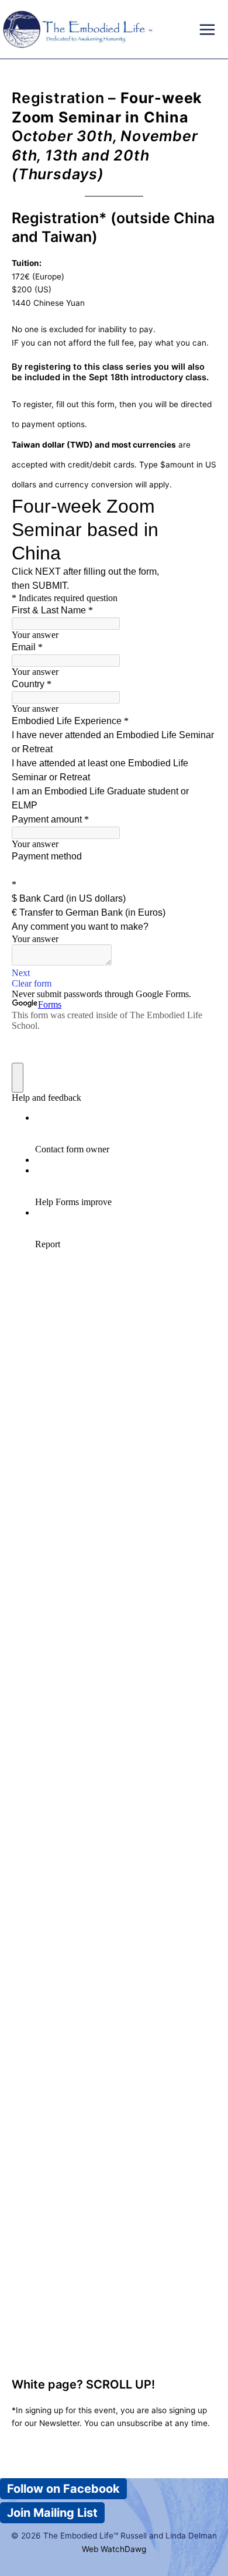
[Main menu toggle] (207, 30)
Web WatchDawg (114, 2549)
